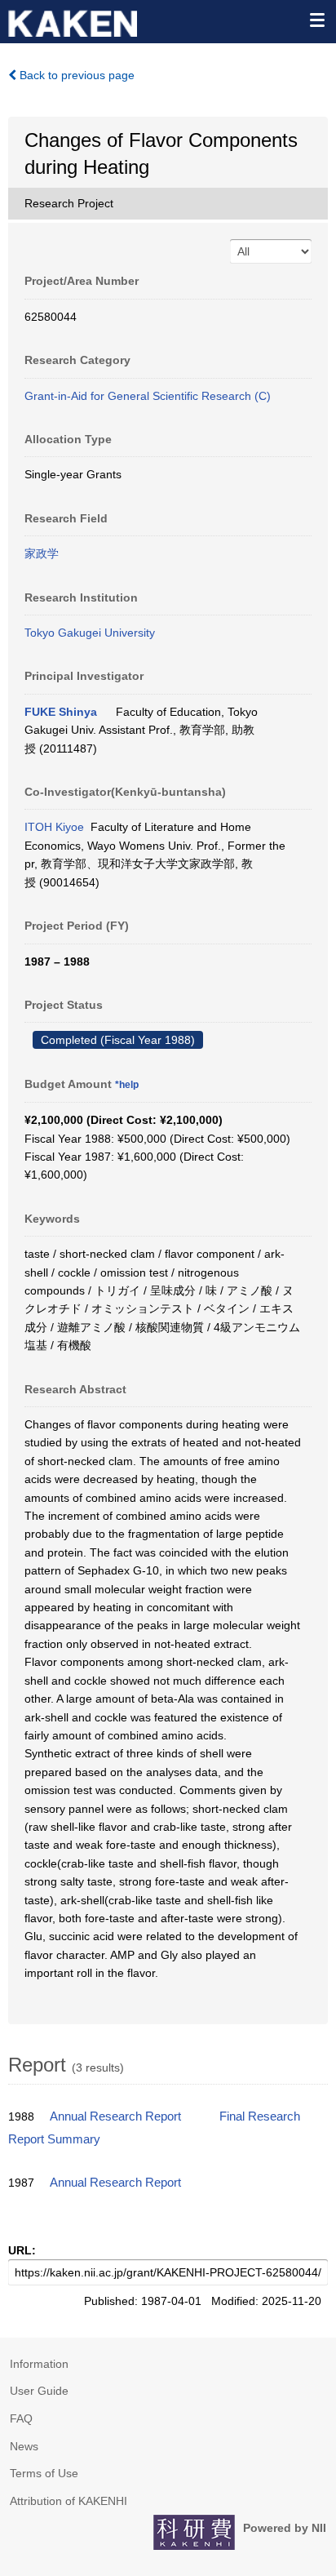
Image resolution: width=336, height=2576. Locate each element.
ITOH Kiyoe (54, 827)
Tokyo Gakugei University (90, 633)
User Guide (39, 2391)
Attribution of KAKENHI (69, 2501)
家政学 (42, 553)
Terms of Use (44, 2473)
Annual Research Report (115, 2116)
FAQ (21, 2418)
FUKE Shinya (61, 712)
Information (39, 2364)
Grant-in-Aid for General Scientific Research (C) (148, 396)
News (24, 2446)
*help (127, 1085)
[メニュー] (316, 20)
